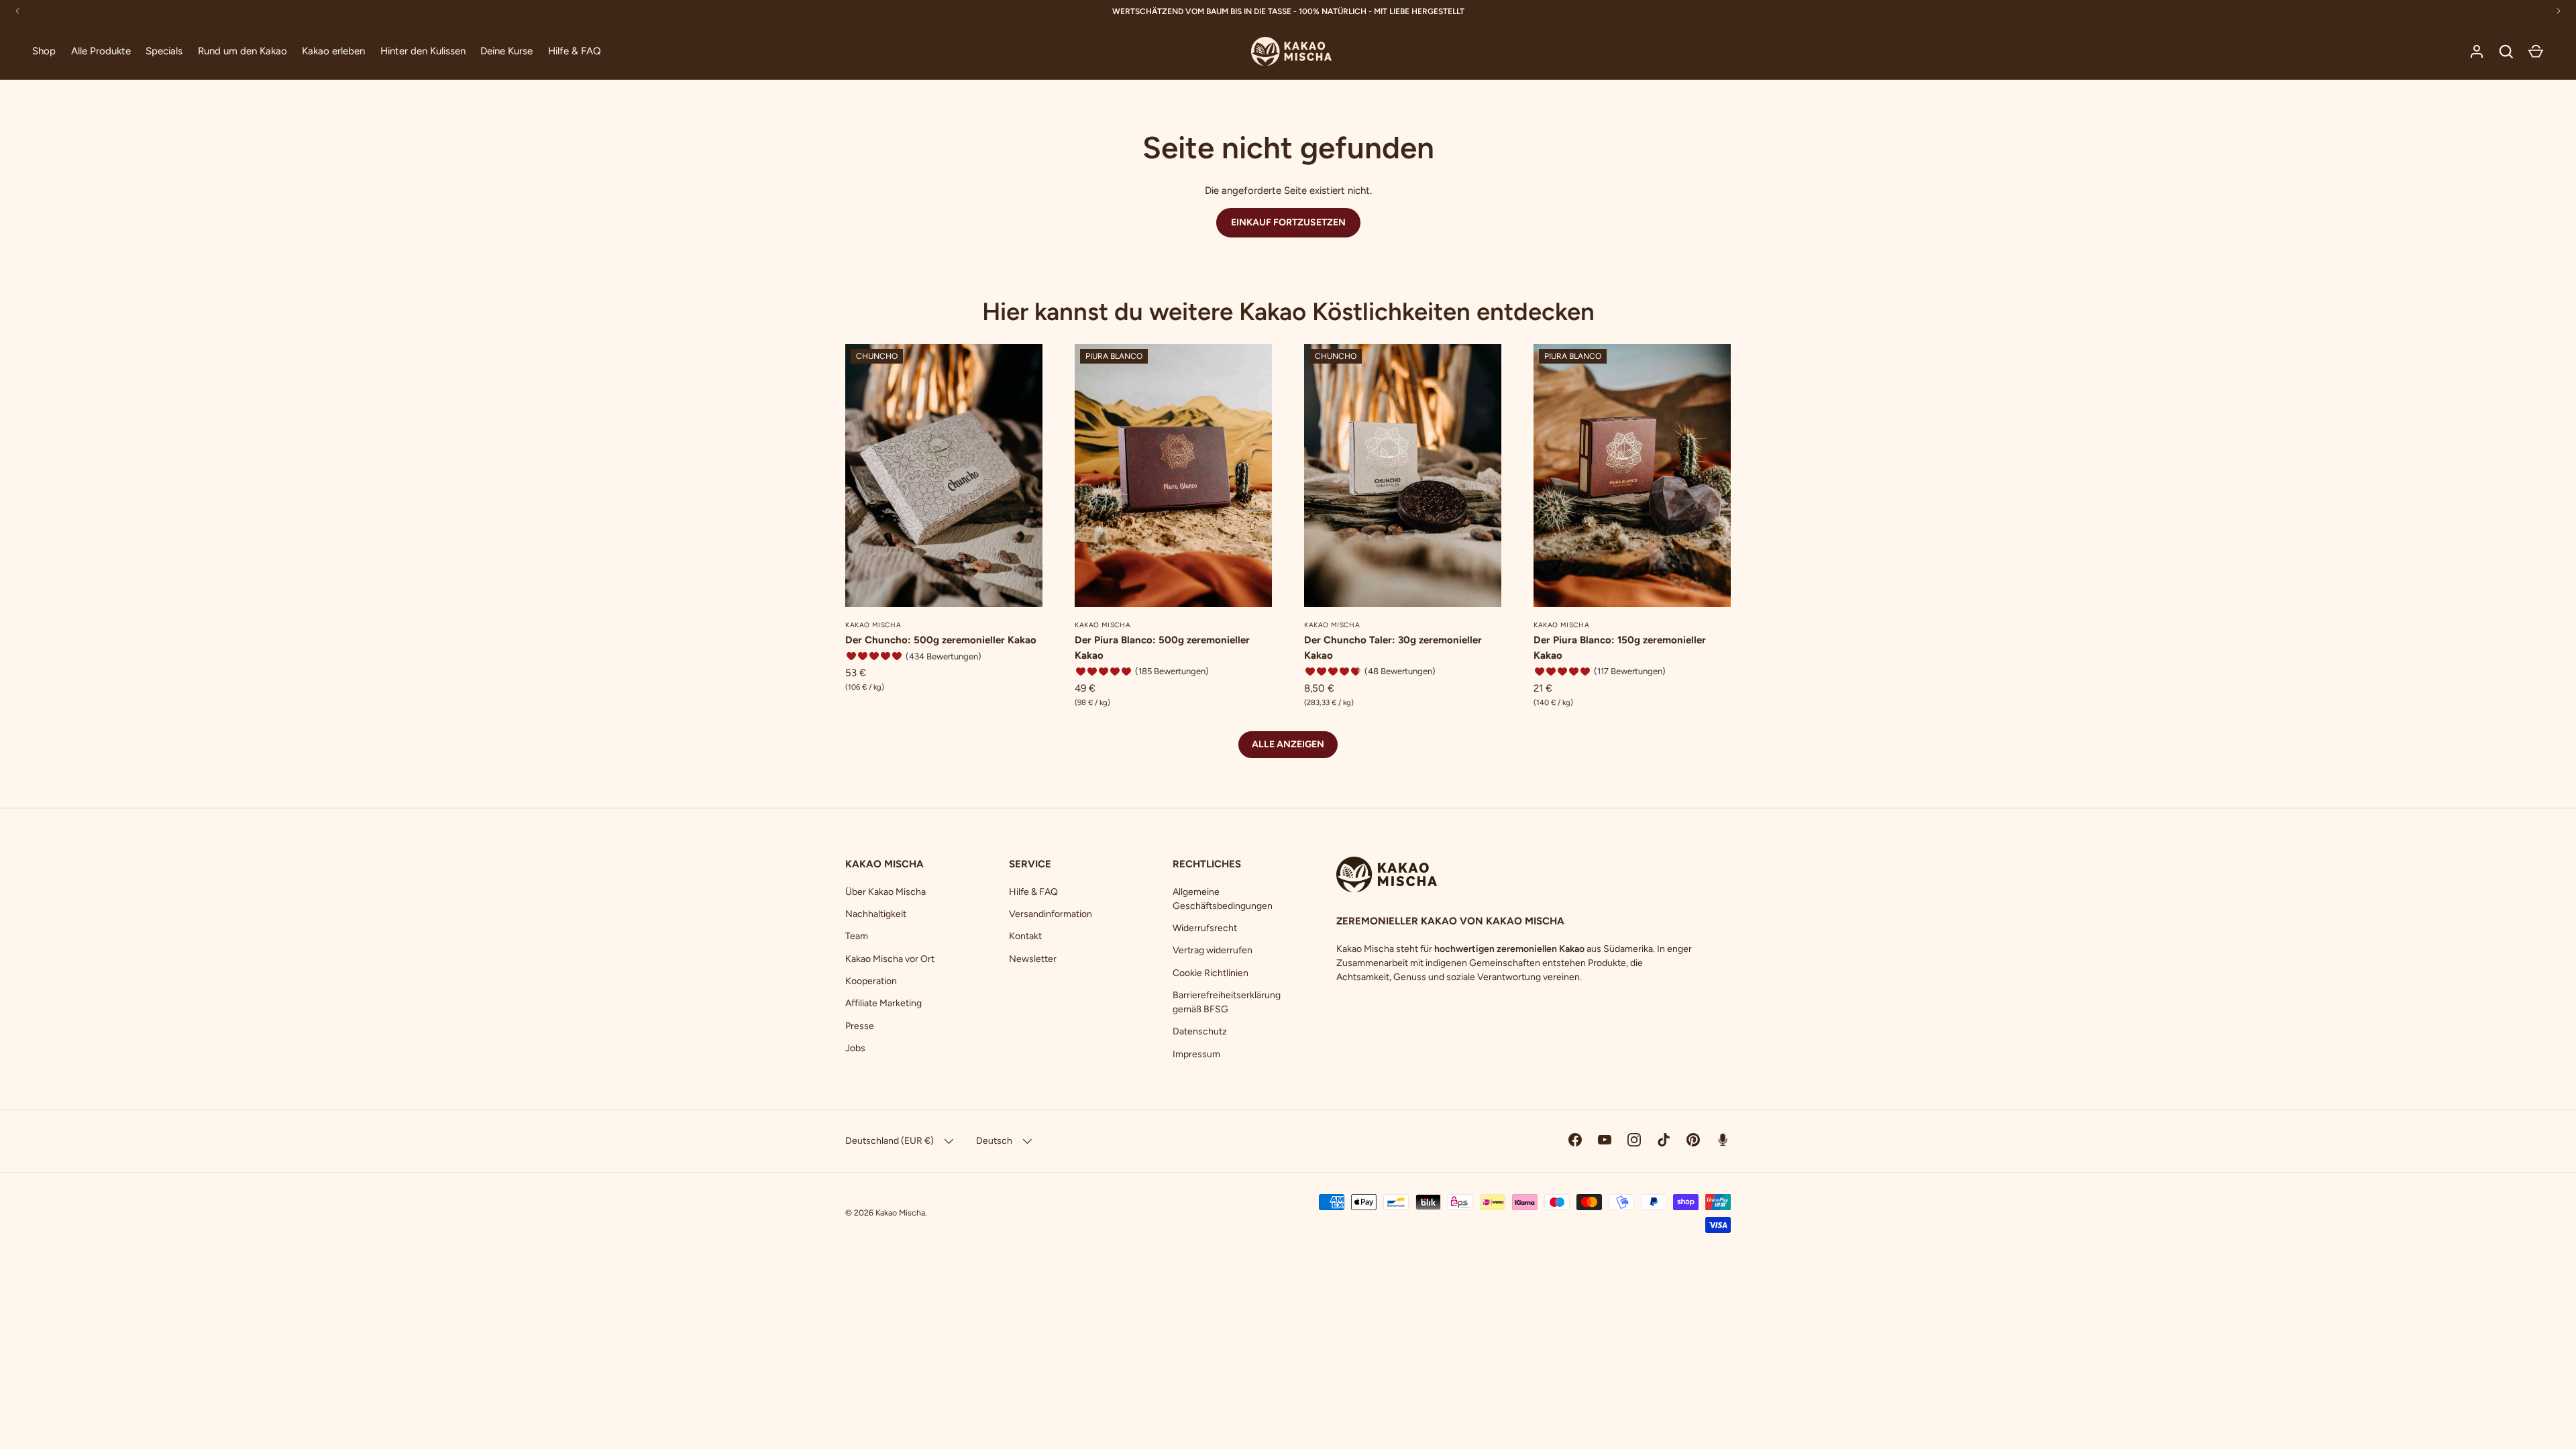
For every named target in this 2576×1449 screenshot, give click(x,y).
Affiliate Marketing (883, 1003)
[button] (2536, 52)
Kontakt (1025, 936)
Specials (164, 51)
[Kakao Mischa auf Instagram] (1634, 1140)
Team (857, 936)
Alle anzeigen (1288, 744)
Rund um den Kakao (243, 51)
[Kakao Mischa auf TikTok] (1664, 1140)
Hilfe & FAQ (575, 51)
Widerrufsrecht (1205, 928)
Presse (860, 1026)
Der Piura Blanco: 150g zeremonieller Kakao (1620, 648)
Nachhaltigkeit (876, 914)
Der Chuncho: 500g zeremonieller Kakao (941, 640)
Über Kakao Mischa (885, 892)
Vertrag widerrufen (1213, 950)
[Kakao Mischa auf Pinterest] (1693, 1140)
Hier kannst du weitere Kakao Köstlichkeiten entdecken (1288, 311)
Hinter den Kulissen (423, 51)
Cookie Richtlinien (1211, 973)
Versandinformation (1051, 914)
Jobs (855, 1048)
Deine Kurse (506, 51)
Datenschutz (1200, 1031)
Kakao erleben (333, 51)
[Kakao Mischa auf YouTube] (1605, 1140)
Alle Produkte (101, 51)
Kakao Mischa (900, 1213)
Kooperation (871, 981)
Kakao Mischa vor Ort (890, 959)
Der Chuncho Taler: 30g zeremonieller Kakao (1393, 648)
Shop (44, 51)
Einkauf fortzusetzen (1288, 222)
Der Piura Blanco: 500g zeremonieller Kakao (1162, 648)
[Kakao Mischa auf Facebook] (1575, 1140)
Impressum (1196, 1054)
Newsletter (1033, 959)
